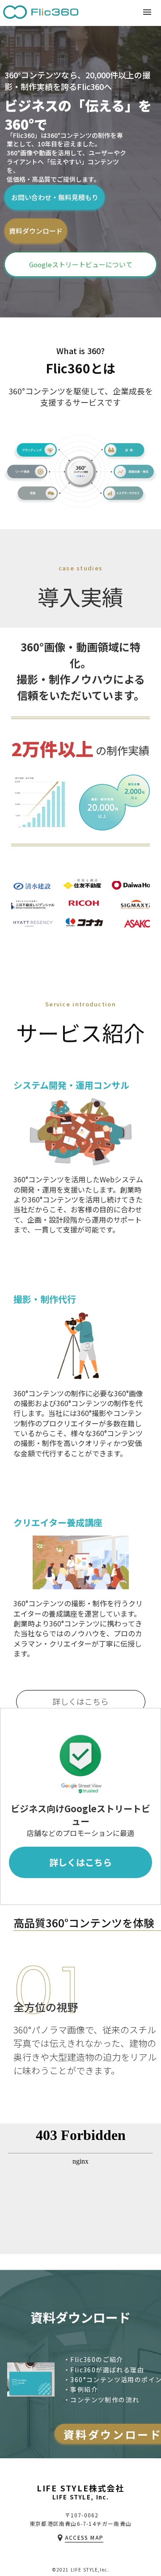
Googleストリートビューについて (81, 264)
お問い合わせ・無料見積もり (55, 197)
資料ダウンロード (36, 231)
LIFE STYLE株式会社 (80, 2489)
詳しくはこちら (80, 1701)
